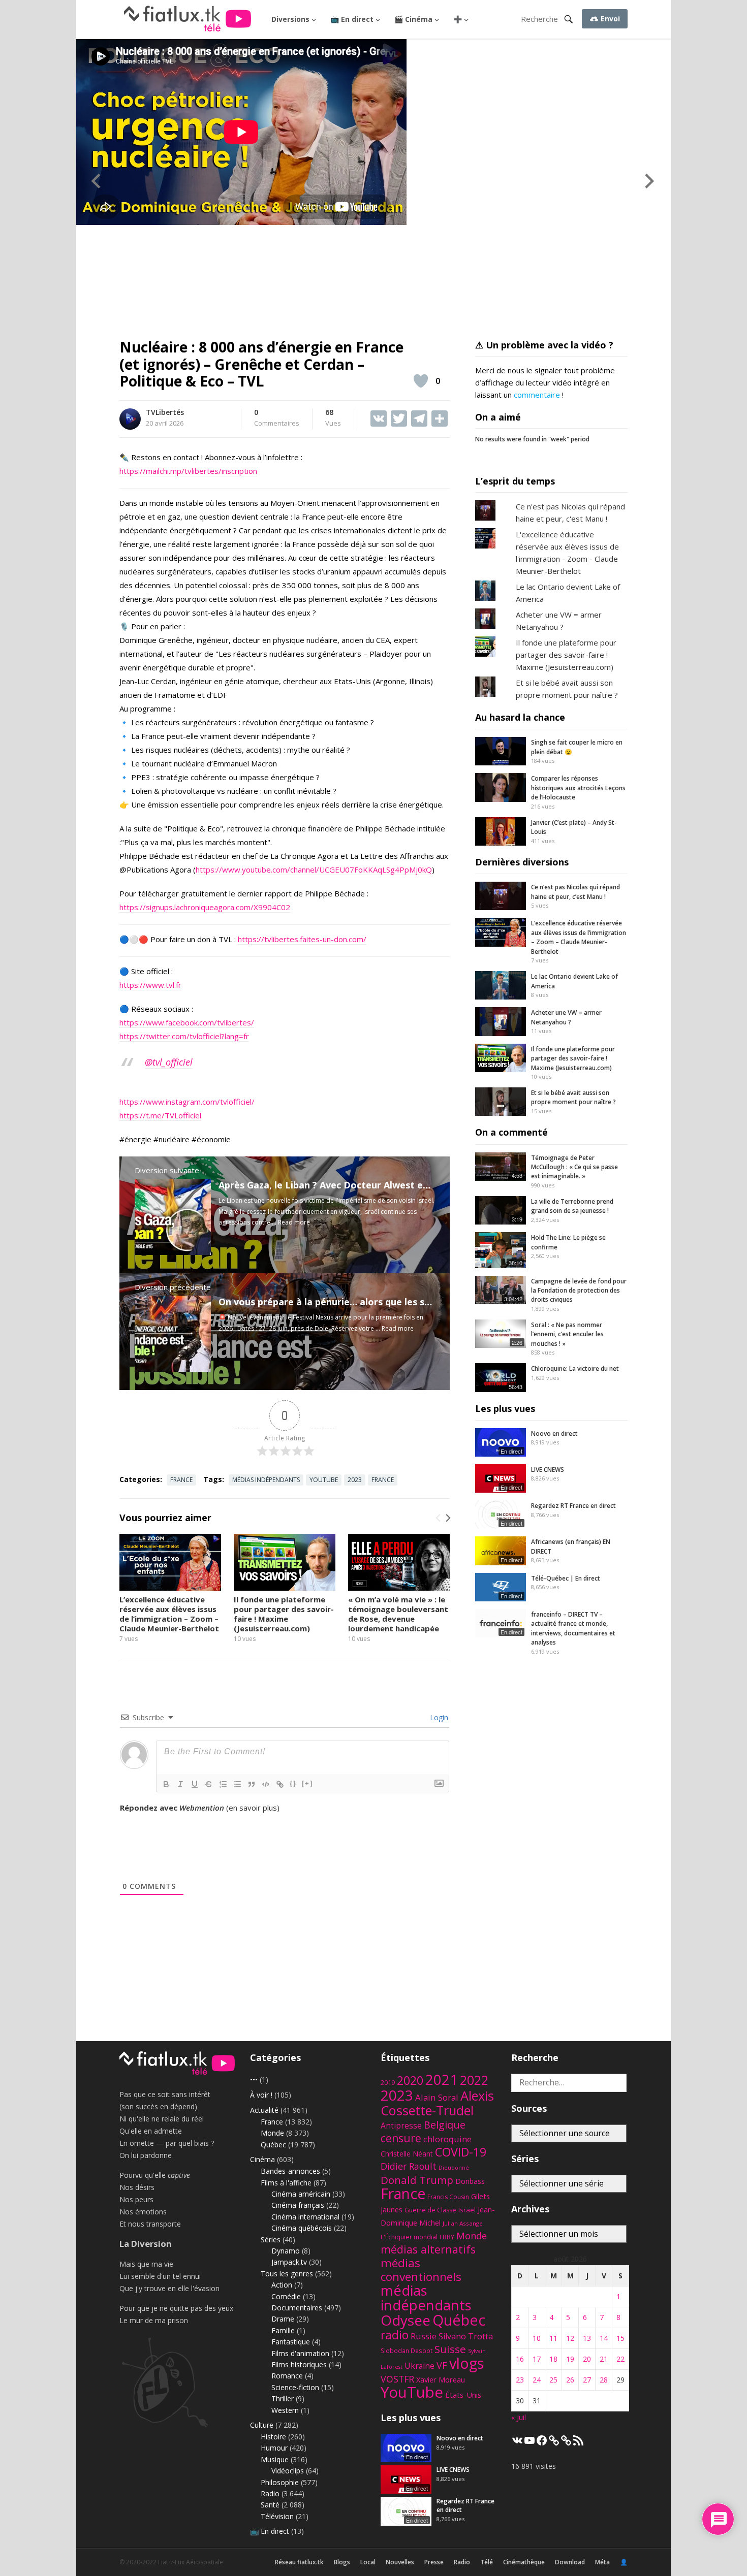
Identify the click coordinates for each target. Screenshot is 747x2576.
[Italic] (180, 1784)
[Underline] (195, 1784)
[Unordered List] (237, 1784)
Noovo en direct (554, 1434)
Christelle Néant (407, 2154)
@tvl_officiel (169, 1062)
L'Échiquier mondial (409, 2237)
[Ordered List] (223, 1784)
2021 (442, 2080)
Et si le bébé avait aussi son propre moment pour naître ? (573, 1097)
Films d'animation (300, 2353)
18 (553, 2359)
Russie (424, 2336)
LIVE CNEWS (548, 1470)
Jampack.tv (289, 2262)
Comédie (286, 2296)
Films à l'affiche (286, 2183)
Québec (273, 2145)
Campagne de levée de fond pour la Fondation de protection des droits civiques (579, 1291)
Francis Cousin (448, 2197)
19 (570, 2359)
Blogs (342, 2562)
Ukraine (419, 2366)
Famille (283, 2330)
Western (285, 2410)
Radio (270, 2493)
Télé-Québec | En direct (566, 1578)
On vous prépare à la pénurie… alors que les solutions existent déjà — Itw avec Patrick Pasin (429, 1302)
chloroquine (447, 2139)
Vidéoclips (288, 2471)
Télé (487, 2562)
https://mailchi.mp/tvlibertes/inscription (188, 471)
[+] (307, 1783)
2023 (355, 1480)
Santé (270, 2505)
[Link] (280, 1784)
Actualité (264, 2110)
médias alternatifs (428, 2249)
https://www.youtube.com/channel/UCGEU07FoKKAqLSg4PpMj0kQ (314, 870)
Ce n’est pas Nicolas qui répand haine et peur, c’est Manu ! (575, 892)
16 (520, 2359)
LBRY (447, 2237)
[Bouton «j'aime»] (421, 381)
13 (587, 2338)
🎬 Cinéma (413, 19)
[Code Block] (266, 1784)
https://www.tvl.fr (150, 985)
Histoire (273, 2437)
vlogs (466, 2363)
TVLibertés (165, 412)
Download (570, 2562)
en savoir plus (253, 1808)
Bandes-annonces (290, 2171)
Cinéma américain (301, 2194)
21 (604, 2359)
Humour (274, 2448)
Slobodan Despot (407, 2350)
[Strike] (209, 1784)
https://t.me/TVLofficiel (160, 1115)
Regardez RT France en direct (573, 1506)
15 (620, 2338)
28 (604, 2380)
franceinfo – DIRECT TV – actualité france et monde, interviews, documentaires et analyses (573, 1628)
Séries (271, 2240)
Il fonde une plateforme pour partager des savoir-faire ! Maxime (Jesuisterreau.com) (284, 1614)
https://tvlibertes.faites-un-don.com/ (302, 939)
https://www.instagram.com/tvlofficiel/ (187, 1102)
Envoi (609, 19)
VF (442, 2365)
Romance (287, 2376)
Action (282, 2285)
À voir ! (261, 2095)
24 (537, 2380)
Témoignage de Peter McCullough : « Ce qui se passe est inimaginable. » (574, 1167)
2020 (410, 2080)
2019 (388, 2083)
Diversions (290, 19)
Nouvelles (400, 2562)
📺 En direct (352, 19)
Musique (275, 2459)
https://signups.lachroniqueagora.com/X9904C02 (205, 907)
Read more (294, 1222)
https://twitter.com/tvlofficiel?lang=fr (184, 1036)
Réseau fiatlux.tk (299, 2562)
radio (395, 2335)
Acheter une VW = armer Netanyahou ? (566, 1017)
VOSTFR (397, 2379)
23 (520, 2380)
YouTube (324, 1480)
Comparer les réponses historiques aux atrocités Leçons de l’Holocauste (578, 788)
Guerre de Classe (430, 2210)
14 (604, 2338)
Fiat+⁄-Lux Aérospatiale (191, 2562)
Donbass (470, 2181)
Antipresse (401, 2126)
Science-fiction (295, 2387)
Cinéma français (298, 2205)
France (181, 1480)
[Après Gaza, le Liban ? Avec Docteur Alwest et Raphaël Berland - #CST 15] (173, 1252)
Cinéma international (305, 2217)
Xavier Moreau (441, 2380)
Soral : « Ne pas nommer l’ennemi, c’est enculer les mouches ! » (567, 1334)
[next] (447, 1518)
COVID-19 (461, 2152)
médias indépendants (266, 1480)
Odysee (406, 2320)
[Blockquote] (252, 1784)
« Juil (519, 2417)
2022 (474, 2080)
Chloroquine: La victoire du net (575, 1368)
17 (537, 2359)
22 (620, 2359)
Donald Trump (417, 2180)
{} (293, 1783)
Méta (602, 2562)
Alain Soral (437, 2097)
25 (553, 2380)
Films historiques (299, 2364)
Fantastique (291, 2342)
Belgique (445, 2125)
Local (368, 2562)
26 (570, 2380)
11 (553, 2338)
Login (438, 1717)
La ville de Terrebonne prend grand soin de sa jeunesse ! (572, 1206)
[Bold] (166, 1784)
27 (587, 2380)
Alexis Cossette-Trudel (437, 2103)
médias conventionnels (421, 2270)
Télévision (277, 2516)
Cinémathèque (524, 2562)
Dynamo (286, 2251)
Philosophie (280, 2482)
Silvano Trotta (466, 2336)
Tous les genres (287, 2274)
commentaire (537, 395)
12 (570, 2338)
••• (254, 2080)
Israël (467, 2210)
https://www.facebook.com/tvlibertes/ (187, 1022)
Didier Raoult (409, 2166)
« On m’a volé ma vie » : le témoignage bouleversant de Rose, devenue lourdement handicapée (398, 1614)
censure (401, 2138)
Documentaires (297, 2308)
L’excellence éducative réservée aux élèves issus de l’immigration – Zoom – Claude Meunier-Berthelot (169, 1614)
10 (537, 2338)
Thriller (283, 2398)
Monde (272, 2133)
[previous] (439, 1518)
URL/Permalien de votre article (174, 1818)
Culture (262, 2425)
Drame (283, 2319)
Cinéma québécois (302, 2228)
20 (587, 2359)
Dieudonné (454, 2167)
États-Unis (463, 2395)
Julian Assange (463, 2223)
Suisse (450, 2349)
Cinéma (262, 2159)
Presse (434, 2562)
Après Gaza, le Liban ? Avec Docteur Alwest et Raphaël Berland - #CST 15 (384, 1185)
